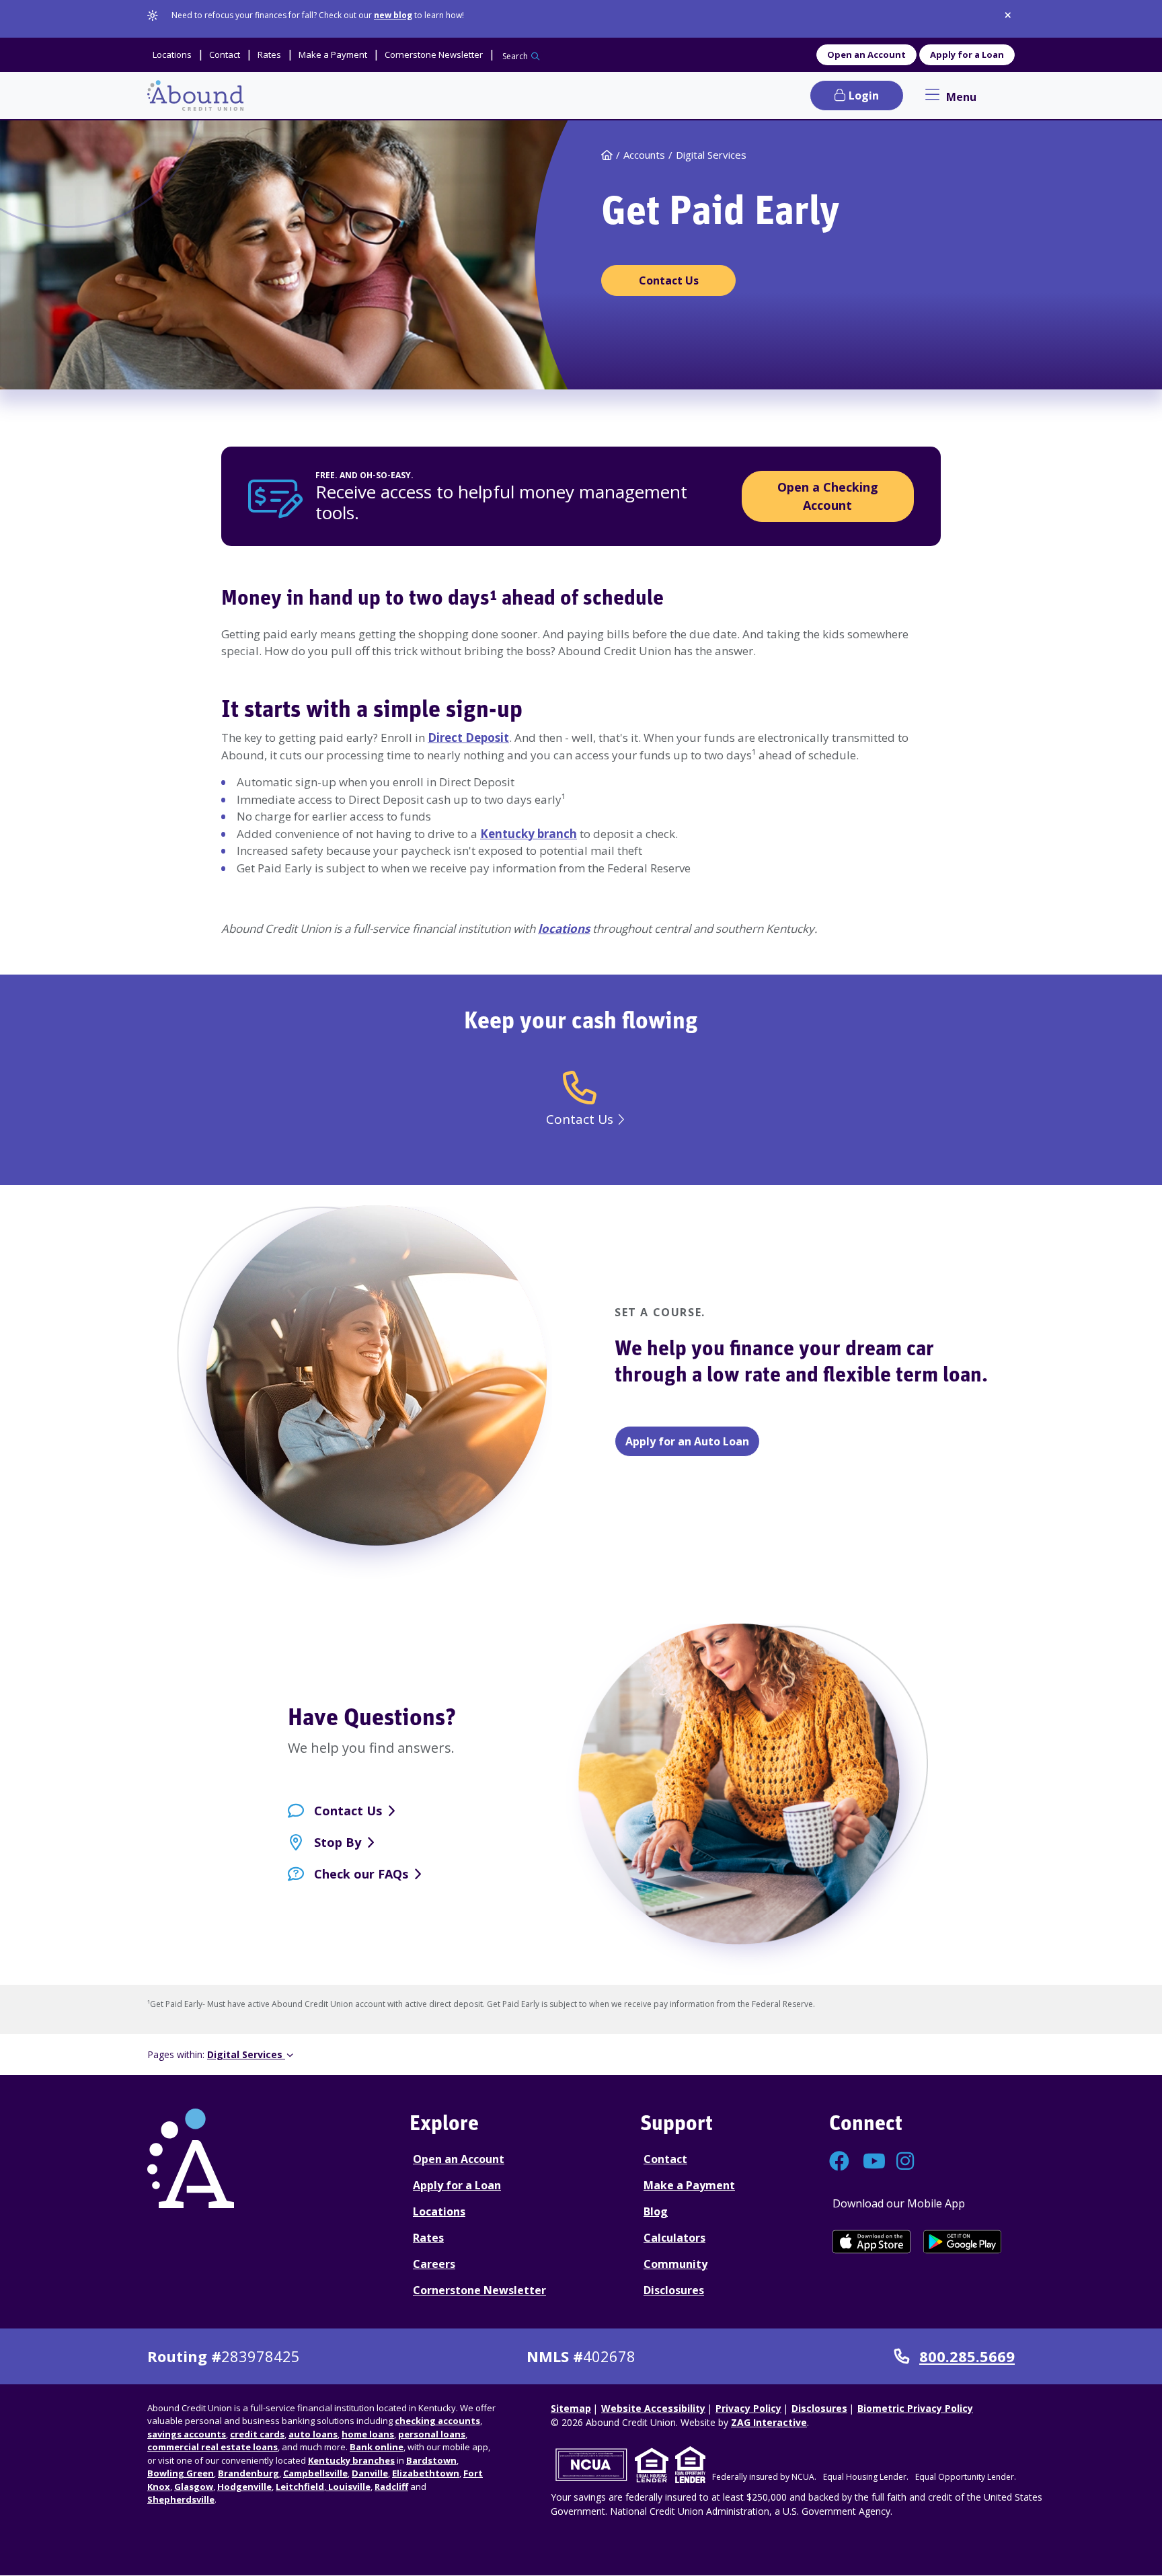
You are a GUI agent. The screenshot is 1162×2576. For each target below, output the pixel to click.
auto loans (313, 2434)
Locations (439, 2211)
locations (564, 929)
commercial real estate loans (212, 2447)
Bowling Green (181, 2473)
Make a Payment (689, 2185)
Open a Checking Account (828, 496)
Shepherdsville (181, 2499)
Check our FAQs (361, 1874)
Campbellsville (315, 2473)
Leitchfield (300, 2487)
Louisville (348, 2487)
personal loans (432, 2434)
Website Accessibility (653, 2408)
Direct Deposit (468, 737)
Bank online (377, 2447)
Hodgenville (244, 2487)
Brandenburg (248, 2473)
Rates (428, 2238)
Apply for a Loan (967, 54)
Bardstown (431, 2460)
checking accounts (437, 2421)
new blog (393, 15)
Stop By (338, 1842)
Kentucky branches (351, 2460)
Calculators (674, 2238)
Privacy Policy (748, 2408)
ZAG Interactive (769, 2422)
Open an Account (866, 54)
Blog (656, 2211)
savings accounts (187, 2434)
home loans (368, 2434)
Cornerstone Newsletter (479, 2290)
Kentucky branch (529, 834)
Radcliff (391, 2487)
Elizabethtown (426, 2473)
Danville (370, 2473)
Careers (434, 2264)
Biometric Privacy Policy (915, 2408)
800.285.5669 (967, 2357)
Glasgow (194, 2487)
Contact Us (348, 1811)
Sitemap (571, 2408)
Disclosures (674, 2290)
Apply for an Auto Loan (687, 1441)
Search (515, 56)
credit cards (257, 2434)
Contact (665, 2159)
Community (675, 2264)
